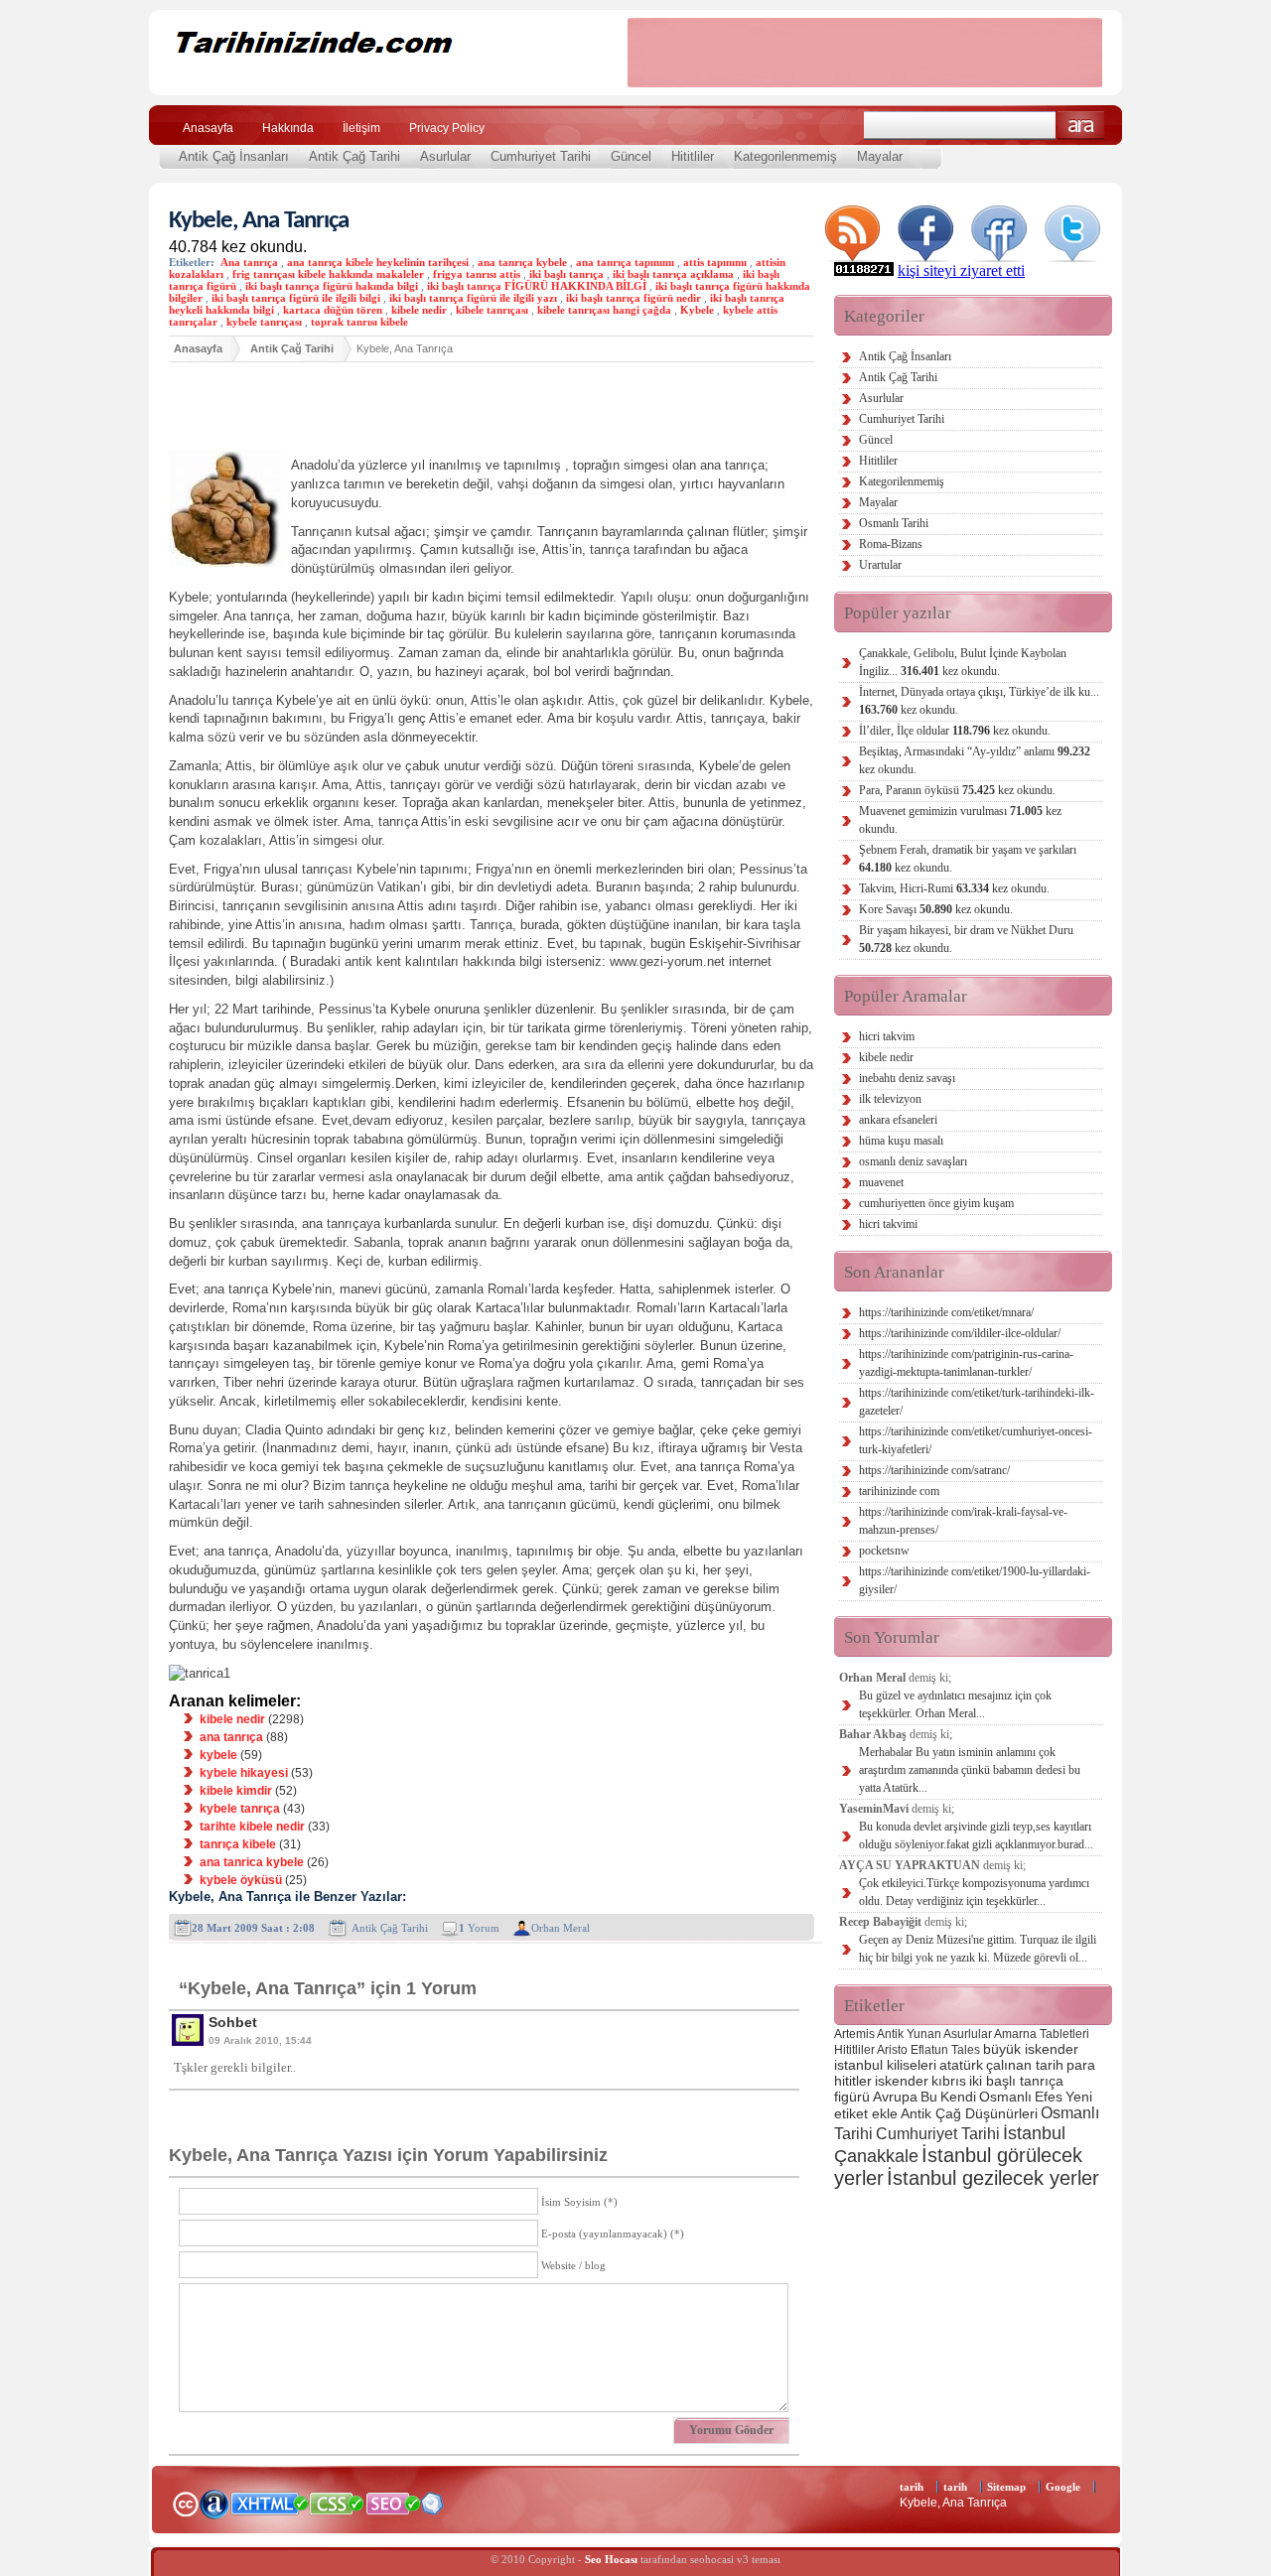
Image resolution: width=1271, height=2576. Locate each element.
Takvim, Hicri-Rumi (954, 888)
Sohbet (233, 2022)
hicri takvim (887, 1036)
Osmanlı (1005, 2097)
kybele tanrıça (240, 1809)
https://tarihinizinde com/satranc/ (934, 1470)
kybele (218, 1755)
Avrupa (895, 2097)
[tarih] (375, 79)
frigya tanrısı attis (477, 274)
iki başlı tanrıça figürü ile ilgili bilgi (296, 298)
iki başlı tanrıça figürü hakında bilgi (332, 286)
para (1081, 2065)
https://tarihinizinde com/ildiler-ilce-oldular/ (960, 1333)
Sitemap (1006, 2487)
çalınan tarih (1025, 2065)
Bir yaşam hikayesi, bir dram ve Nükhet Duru (966, 939)
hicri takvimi (888, 1224)
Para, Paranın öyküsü (957, 790)
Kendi (958, 2097)
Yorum (479, 1928)
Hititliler (693, 156)
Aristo (892, 2050)
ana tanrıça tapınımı (625, 262)
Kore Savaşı (936, 909)
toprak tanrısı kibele (359, 322)
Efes (1049, 2097)
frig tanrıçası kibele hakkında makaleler (328, 274)
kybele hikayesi (244, 1773)
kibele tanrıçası (492, 310)
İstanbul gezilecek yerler (993, 2178)
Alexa (214, 2504)
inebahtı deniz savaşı (907, 1078)
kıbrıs (949, 2081)
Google (1063, 2487)
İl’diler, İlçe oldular (955, 731)
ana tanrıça (231, 1737)
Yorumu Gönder (731, 2430)
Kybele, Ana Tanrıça (259, 221)
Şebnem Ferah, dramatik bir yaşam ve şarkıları (968, 859)
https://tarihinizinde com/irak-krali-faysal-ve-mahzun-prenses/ (963, 1521)
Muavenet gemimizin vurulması (960, 820)
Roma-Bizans (891, 544)
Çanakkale (876, 2156)
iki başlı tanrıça (566, 274)
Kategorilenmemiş (785, 156)
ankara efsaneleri (898, 1120)
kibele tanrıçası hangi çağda (604, 310)
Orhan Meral (561, 1928)
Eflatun (929, 2050)
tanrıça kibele (238, 1844)
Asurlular (445, 156)
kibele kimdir (236, 1791)
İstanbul (1034, 2133)
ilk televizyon (890, 1099)
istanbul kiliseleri (885, 2065)
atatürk (961, 2065)
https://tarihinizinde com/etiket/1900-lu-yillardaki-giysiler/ (975, 1580)
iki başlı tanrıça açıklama (673, 274)
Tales (966, 2050)
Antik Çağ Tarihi (354, 156)
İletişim (361, 128)
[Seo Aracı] (432, 2510)
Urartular (880, 565)
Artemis (854, 2034)
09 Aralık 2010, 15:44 (260, 2040)
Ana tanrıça (249, 262)
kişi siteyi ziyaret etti (961, 271)
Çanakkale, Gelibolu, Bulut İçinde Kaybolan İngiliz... (963, 662)
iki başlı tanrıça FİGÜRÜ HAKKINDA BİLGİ (537, 286)
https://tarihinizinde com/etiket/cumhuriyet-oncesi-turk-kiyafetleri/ (976, 1440)
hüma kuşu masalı (901, 1141)
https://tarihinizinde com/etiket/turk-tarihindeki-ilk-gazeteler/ (977, 1402)
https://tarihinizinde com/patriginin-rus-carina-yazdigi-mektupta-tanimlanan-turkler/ (966, 1363)
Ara (1081, 126)
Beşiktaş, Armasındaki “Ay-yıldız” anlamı (975, 760)
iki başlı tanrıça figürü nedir (634, 298)
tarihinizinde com (899, 1491)
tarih (912, 2487)
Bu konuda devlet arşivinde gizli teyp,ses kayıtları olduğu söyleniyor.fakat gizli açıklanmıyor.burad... (976, 1835)
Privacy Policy (447, 128)
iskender (902, 2081)
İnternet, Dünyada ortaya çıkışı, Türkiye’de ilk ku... (979, 701)
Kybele (697, 310)
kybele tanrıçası (264, 322)
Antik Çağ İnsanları (234, 156)
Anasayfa (208, 128)
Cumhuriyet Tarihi (541, 156)
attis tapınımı (715, 262)
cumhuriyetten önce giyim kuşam (936, 1203)
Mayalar (880, 156)
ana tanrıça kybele (522, 262)
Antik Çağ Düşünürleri (969, 2113)
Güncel (631, 156)
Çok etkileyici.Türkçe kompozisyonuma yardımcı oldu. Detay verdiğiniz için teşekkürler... (974, 1892)
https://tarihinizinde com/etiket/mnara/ (946, 1312)
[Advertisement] (865, 53)
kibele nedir (419, 310)
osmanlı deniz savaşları (913, 1161)
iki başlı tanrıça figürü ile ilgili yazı (473, 298)
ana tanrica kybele (252, 1862)
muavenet (881, 1182)
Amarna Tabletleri (1042, 2034)
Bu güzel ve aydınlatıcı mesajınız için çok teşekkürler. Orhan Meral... (955, 1704)
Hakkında (288, 128)
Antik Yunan (909, 2034)
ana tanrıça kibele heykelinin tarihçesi (378, 262)
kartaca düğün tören (333, 310)
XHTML (269, 2502)
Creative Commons (185, 2502)
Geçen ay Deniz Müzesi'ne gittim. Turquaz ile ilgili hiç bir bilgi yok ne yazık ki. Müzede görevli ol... (978, 1949)
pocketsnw (884, 1551)
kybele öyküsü (241, 1880)
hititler (853, 2081)
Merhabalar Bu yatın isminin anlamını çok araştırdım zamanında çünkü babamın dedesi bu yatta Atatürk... (970, 1770)
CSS (337, 2503)
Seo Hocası (611, 2559)
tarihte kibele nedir (252, 1827)
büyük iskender (1031, 2049)
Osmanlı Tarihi (894, 523)
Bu (929, 2097)
